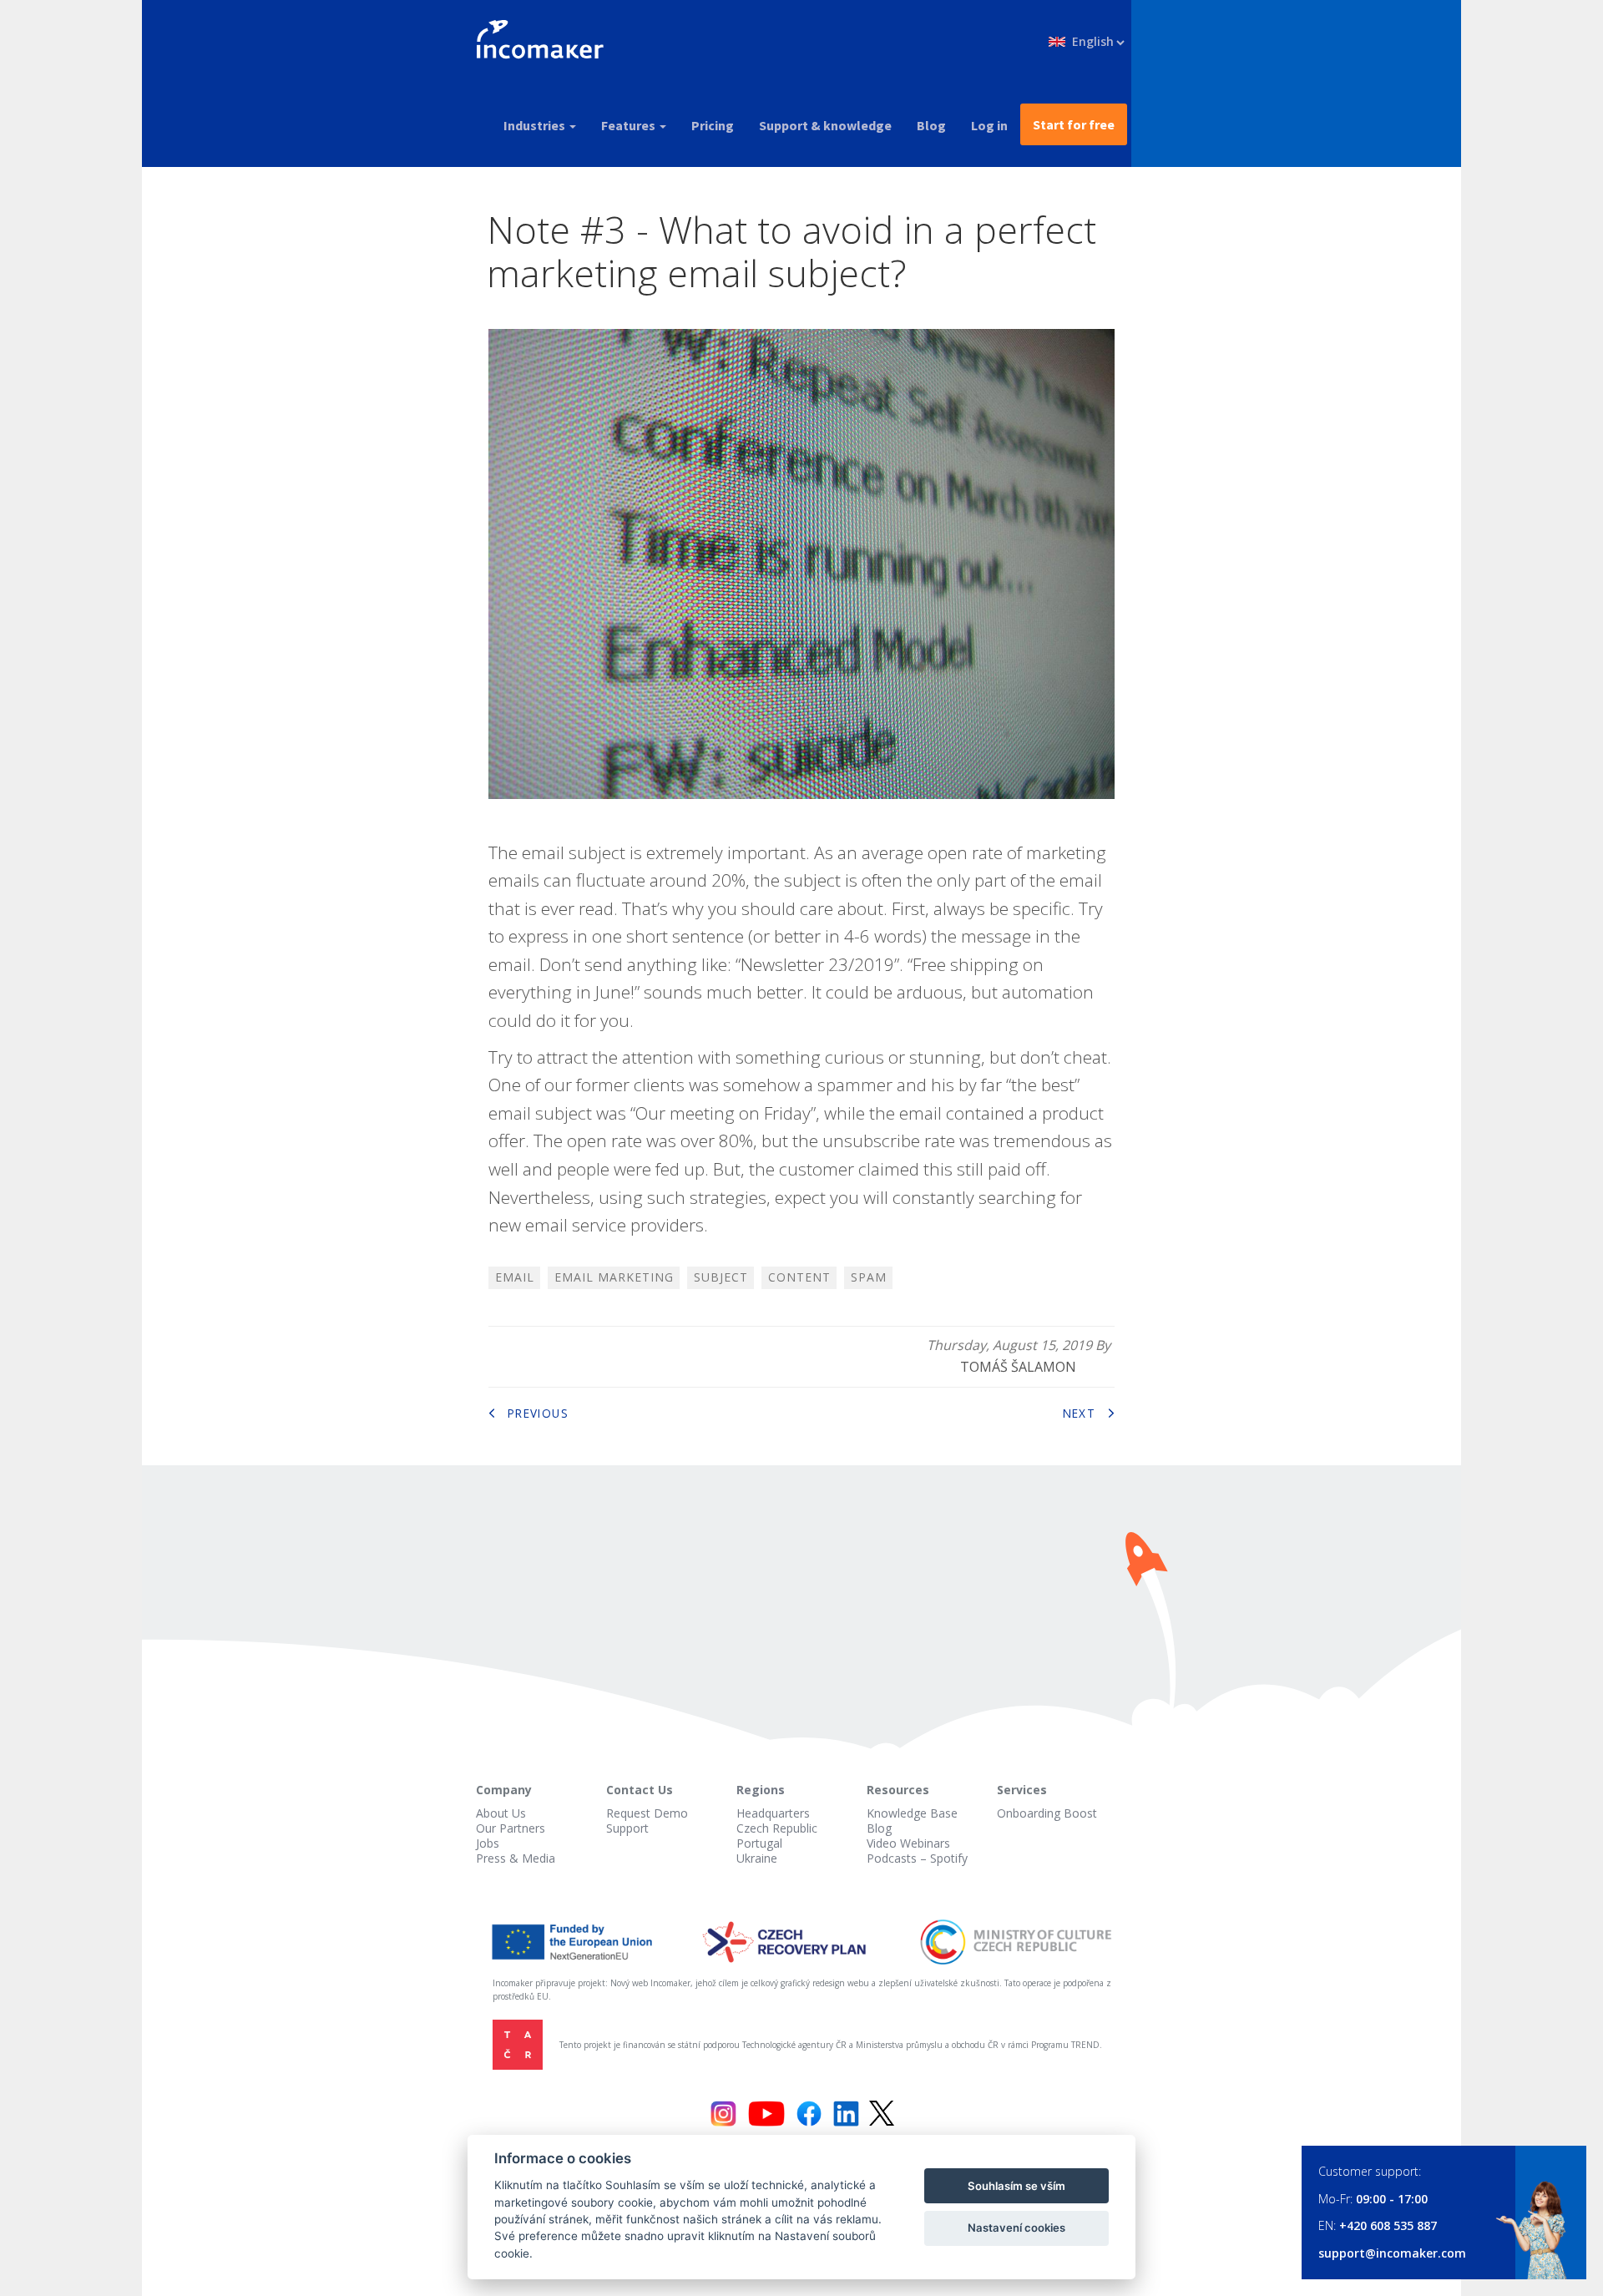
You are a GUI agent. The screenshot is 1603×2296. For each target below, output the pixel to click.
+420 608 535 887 (1388, 2225)
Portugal (759, 1843)
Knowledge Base (912, 1813)
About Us (501, 1813)
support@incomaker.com (1392, 2253)
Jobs (488, 1843)
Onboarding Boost (1047, 1813)
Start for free (1074, 124)
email (515, 1277)
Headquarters (773, 1813)
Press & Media (516, 1858)
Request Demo (647, 1813)
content (799, 1277)
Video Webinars (908, 1843)
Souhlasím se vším (1016, 2186)
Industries (536, 125)
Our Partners (511, 1828)
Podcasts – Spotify (917, 1858)
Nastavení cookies (1016, 2228)
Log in (989, 125)
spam (869, 1277)
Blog (931, 125)
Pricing (713, 125)
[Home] (546, 42)
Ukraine (757, 1858)
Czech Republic (777, 1828)
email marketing (614, 1277)
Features (630, 125)
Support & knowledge (825, 125)
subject (721, 1277)
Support (627, 1828)
